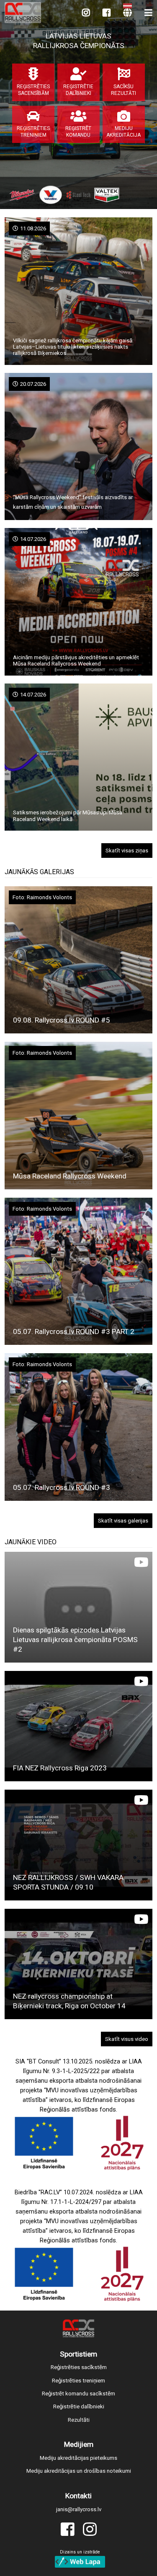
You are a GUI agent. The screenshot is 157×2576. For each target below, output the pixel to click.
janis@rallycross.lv (79, 2509)
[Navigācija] (148, 13)
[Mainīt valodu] (127, 13)
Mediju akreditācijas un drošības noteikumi (79, 2471)
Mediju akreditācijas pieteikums (78, 2458)
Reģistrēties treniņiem (78, 2381)
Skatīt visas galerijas (123, 1521)
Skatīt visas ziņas (127, 851)
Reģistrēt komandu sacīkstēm (78, 2394)
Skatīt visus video (127, 2039)
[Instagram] (86, 13)
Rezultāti (79, 2420)
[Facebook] (107, 13)
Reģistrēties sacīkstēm (79, 2367)
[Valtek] (107, 195)
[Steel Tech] (78, 195)
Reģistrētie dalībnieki (79, 2406)
